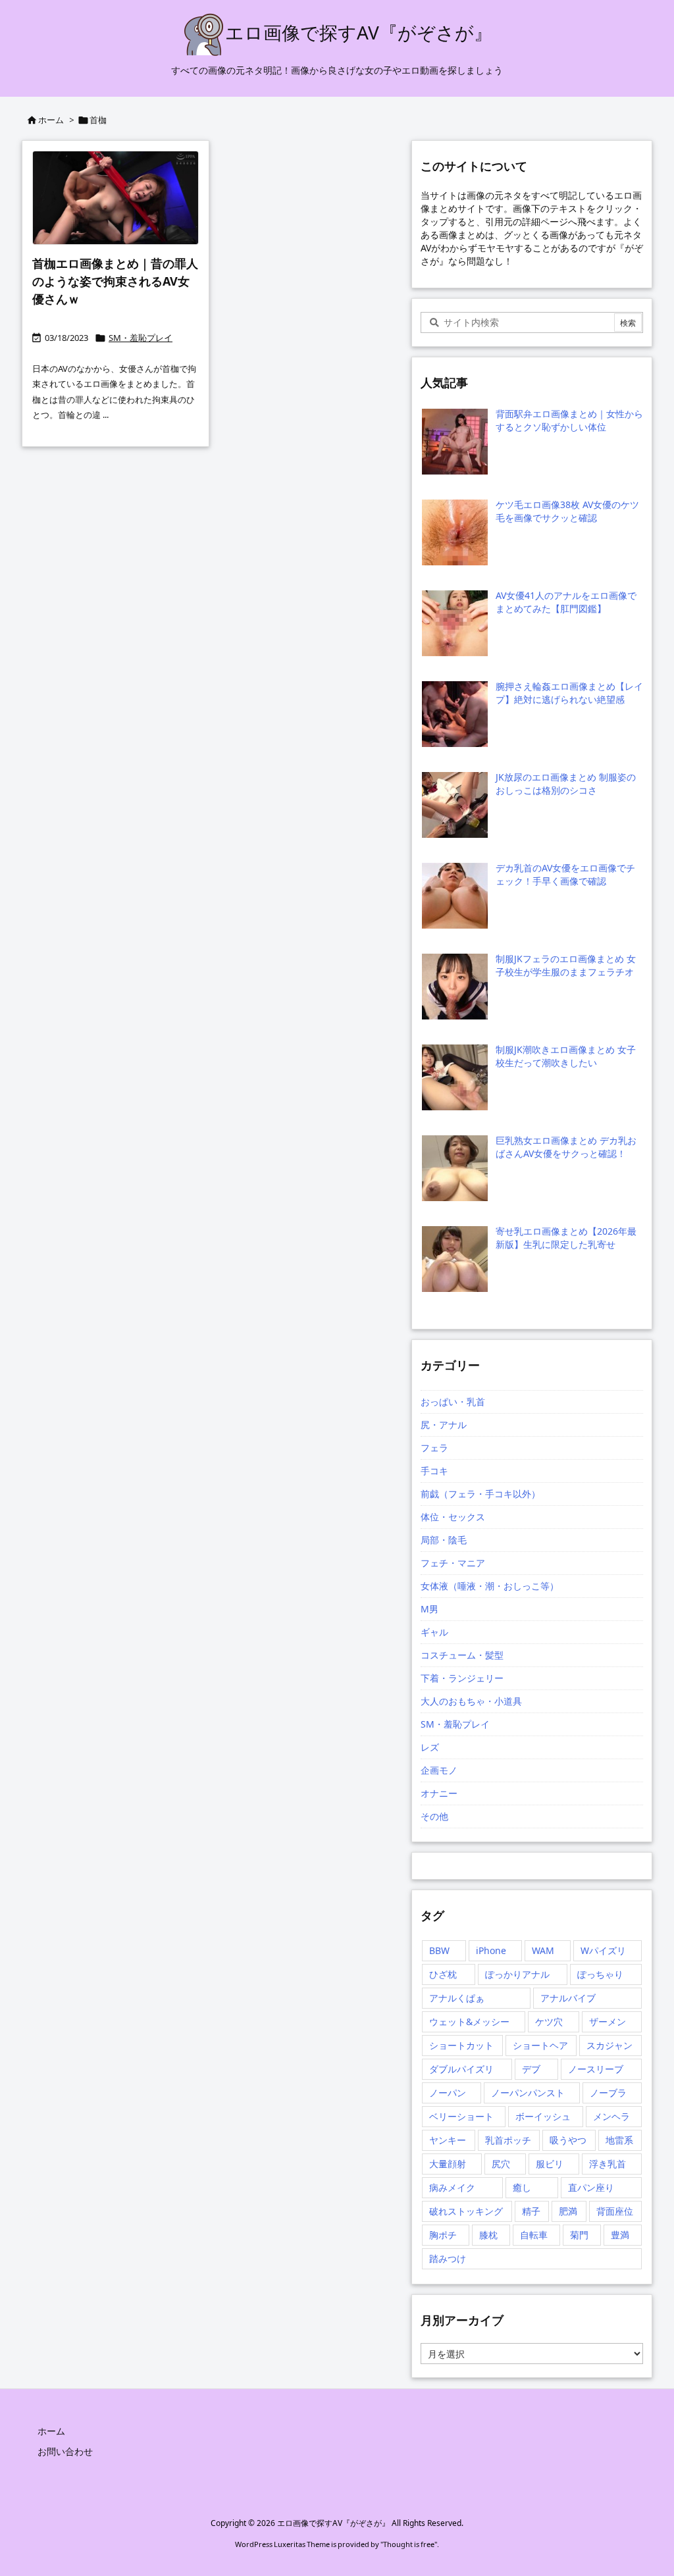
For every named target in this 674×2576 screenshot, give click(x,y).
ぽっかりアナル (517, 1974)
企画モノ (439, 1770)
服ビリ (550, 2164)
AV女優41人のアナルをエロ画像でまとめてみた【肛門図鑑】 (566, 602)
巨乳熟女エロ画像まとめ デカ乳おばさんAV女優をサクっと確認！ (566, 1147)
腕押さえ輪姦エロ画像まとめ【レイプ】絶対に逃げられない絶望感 (569, 693)
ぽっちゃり (600, 1974)
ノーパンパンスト (528, 2093)
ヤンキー (448, 2140)
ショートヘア (540, 2045)
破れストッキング (466, 2211)
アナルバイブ (568, 1998)
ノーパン (448, 2093)
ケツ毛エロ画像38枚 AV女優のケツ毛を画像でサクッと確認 (567, 511)
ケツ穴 (549, 2022)
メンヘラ (611, 2116)
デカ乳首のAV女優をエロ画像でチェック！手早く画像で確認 (565, 874)
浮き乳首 (608, 2164)
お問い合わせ (65, 2451)
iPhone (491, 1950)
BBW (439, 1950)
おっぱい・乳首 (453, 1402)
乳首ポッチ (508, 2140)
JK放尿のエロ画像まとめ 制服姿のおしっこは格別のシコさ (566, 784)
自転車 (534, 2235)
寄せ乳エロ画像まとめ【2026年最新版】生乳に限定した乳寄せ (566, 1238)
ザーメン (608, 2022)
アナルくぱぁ (457, 1998)
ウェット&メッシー (469, 2022)
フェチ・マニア (453, 1563)
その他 (434, 1816)
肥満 (568, 2211)
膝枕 (488, 2235)
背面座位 (615, 2211)
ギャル (434, 1632)
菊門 (579, 2235)
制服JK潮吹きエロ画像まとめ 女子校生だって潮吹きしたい (566, 1056)
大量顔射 (448, 2164)
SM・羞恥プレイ (141, 338)
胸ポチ (443, 2235)
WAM (543, 1950)
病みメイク (452, 2187)
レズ (430, 1747)
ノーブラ (608, 2093)
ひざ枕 (443, 1974)
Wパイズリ (603, 1950)
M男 (429, 1609)
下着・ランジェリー (462, 1678)
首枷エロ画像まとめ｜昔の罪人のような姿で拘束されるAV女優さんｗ (115, 281)
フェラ (434, 1448)
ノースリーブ (596, 2069)
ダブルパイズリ (461, 2069)
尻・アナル (444, 1425)
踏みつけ (448, 2258)
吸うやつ (568, 2140)
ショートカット (461, 2045)
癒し (522, 2187)
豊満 (620, 2235)
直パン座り (591, 2187)
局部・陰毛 (444, 1540)
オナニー (439, 1793)
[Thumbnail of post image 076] (116, 198)
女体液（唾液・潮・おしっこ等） (490, 1586)
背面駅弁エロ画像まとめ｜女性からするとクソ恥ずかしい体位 (569, 420)
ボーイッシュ (543, 2116)
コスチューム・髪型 (462, 1655)
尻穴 (501, 2164)
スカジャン (609, 2045)
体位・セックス (453, 1517)
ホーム (51, 120)
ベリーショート (461, 2116)
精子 (531, 2211)
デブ (531, 2069)
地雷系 (619, 2140)
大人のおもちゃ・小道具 (471, 1701)
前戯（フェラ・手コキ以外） (480, 1494)
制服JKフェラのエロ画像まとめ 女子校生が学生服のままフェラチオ (566, 965)
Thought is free (409, 2544)
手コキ (434, 1471)
